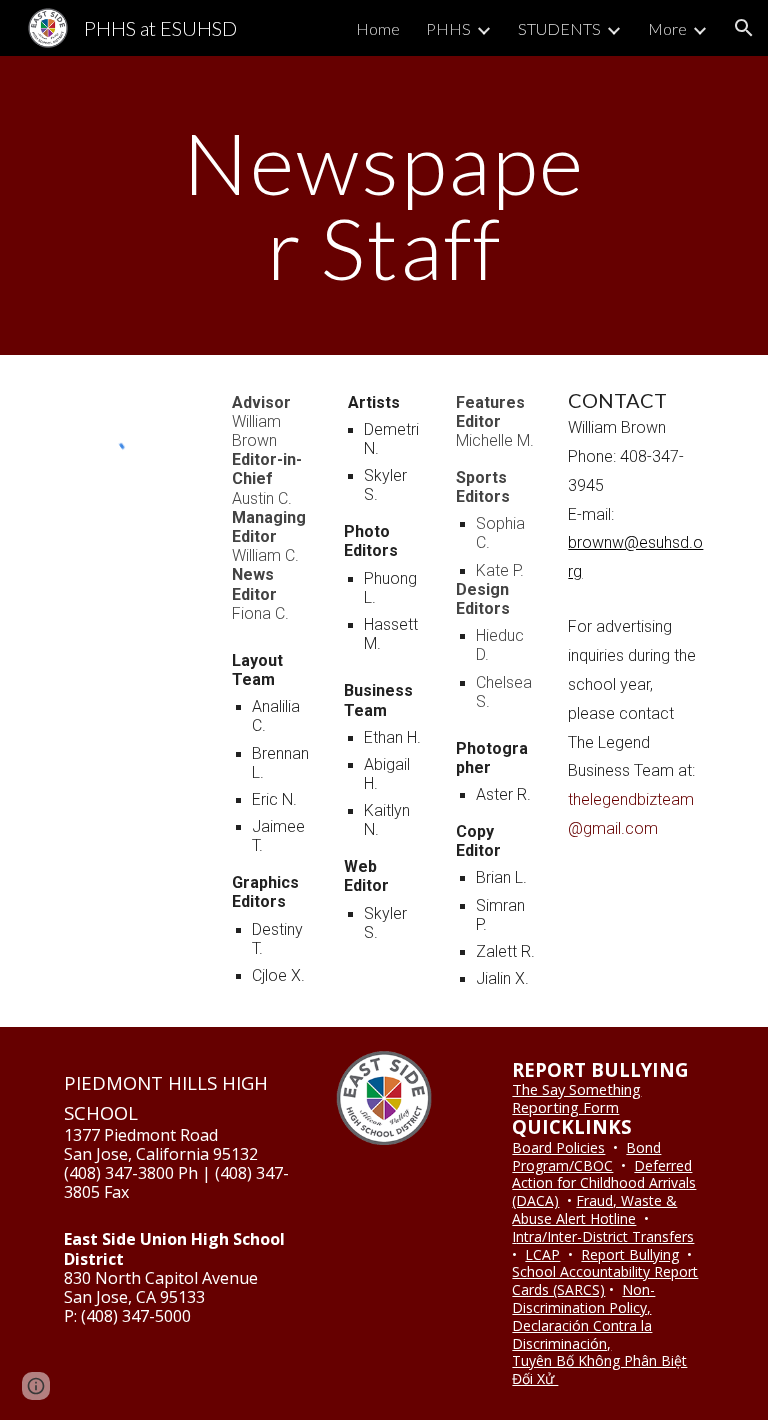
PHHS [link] (448, 28)
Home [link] (378, 28)
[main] (383, 205)
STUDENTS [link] (559, 28)
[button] (744, 28)
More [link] (667, 28)
